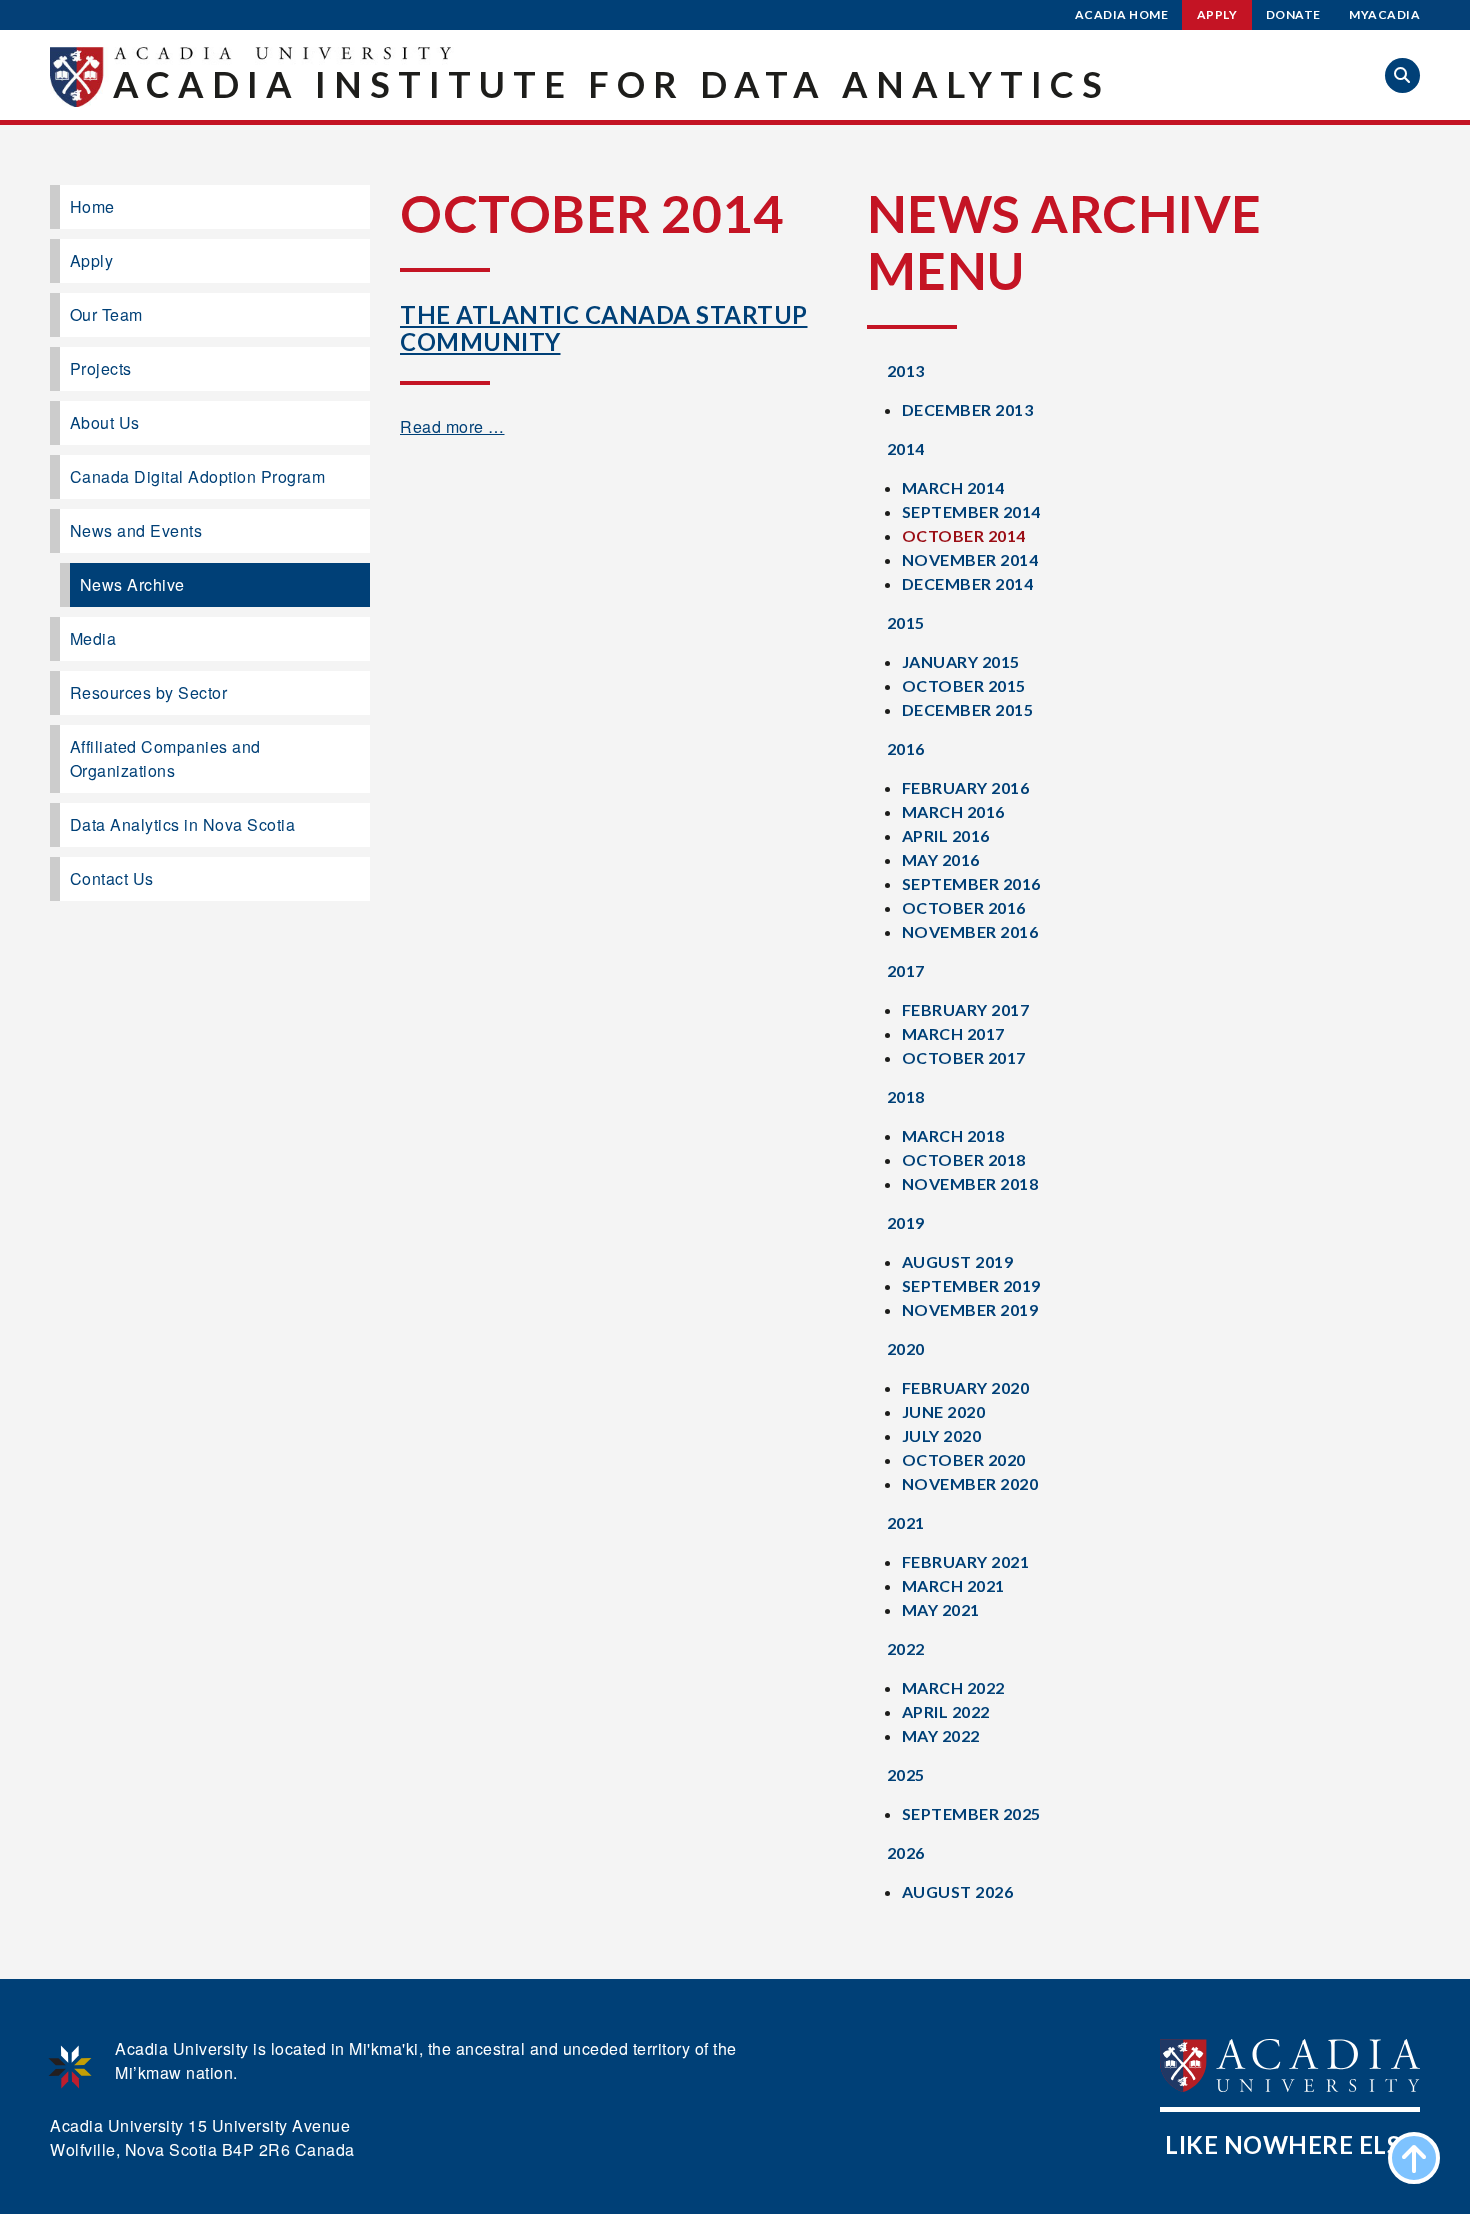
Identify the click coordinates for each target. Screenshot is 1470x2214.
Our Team (106, 314)
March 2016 (953, 811)
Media (93, 638)
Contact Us (112, 878)
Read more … (452, 426)
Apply (1217, 14)
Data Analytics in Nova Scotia (183, 824)
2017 (906, 970)
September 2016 (971, 883)
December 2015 (968, 709)
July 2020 (942, 1435)
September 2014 (971, 511)
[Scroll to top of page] (1414, 2158)
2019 (906, 1222)
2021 (906, 1522)
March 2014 (953, 487)
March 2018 (953, 1135)
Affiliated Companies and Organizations (165, 758)
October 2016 (964, 907)
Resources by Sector (149, 692)
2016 (906, 748)
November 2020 (970, 1483)
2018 (906, 1096)
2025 (906, 1774)
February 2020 (966, 1387)
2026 (906, 1852)
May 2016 (941, 859)
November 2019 (970, 1309)
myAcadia (1384, 14)
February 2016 (966, 787)
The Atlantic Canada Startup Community (604, 327)
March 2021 (953, 1585)
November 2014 (970, 559)
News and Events (136, 530)
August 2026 (958, 1891)
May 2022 (941, 1735)
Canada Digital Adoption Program (198, 476)
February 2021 (966, 1561)
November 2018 (970, 1183)
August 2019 (958, 1261)
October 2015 (964, 685)
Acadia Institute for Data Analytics (611, 84)
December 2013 (968, 409)
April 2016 (946, 835)
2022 (906, 1648)
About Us (105, 422)
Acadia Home (1122, 14)
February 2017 (966, 1009)
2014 (906, 448)
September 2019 (971, 1285)
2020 (906, 1348)
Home (92, 206)
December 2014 (968, 583)
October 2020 (964, 1459)
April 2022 (946, 1711)
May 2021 (941, 1609)
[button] (1402, 75)
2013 (906, 370)
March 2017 (953, 1033)
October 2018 (964, 1159)
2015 (906, 622)
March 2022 (953, 1687)
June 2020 (944, 1411)
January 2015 (961, 661)
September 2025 (971, 1813)
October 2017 (964, 1057)
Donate (1293, 14)
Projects (101, 368)
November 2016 (970, 931)
